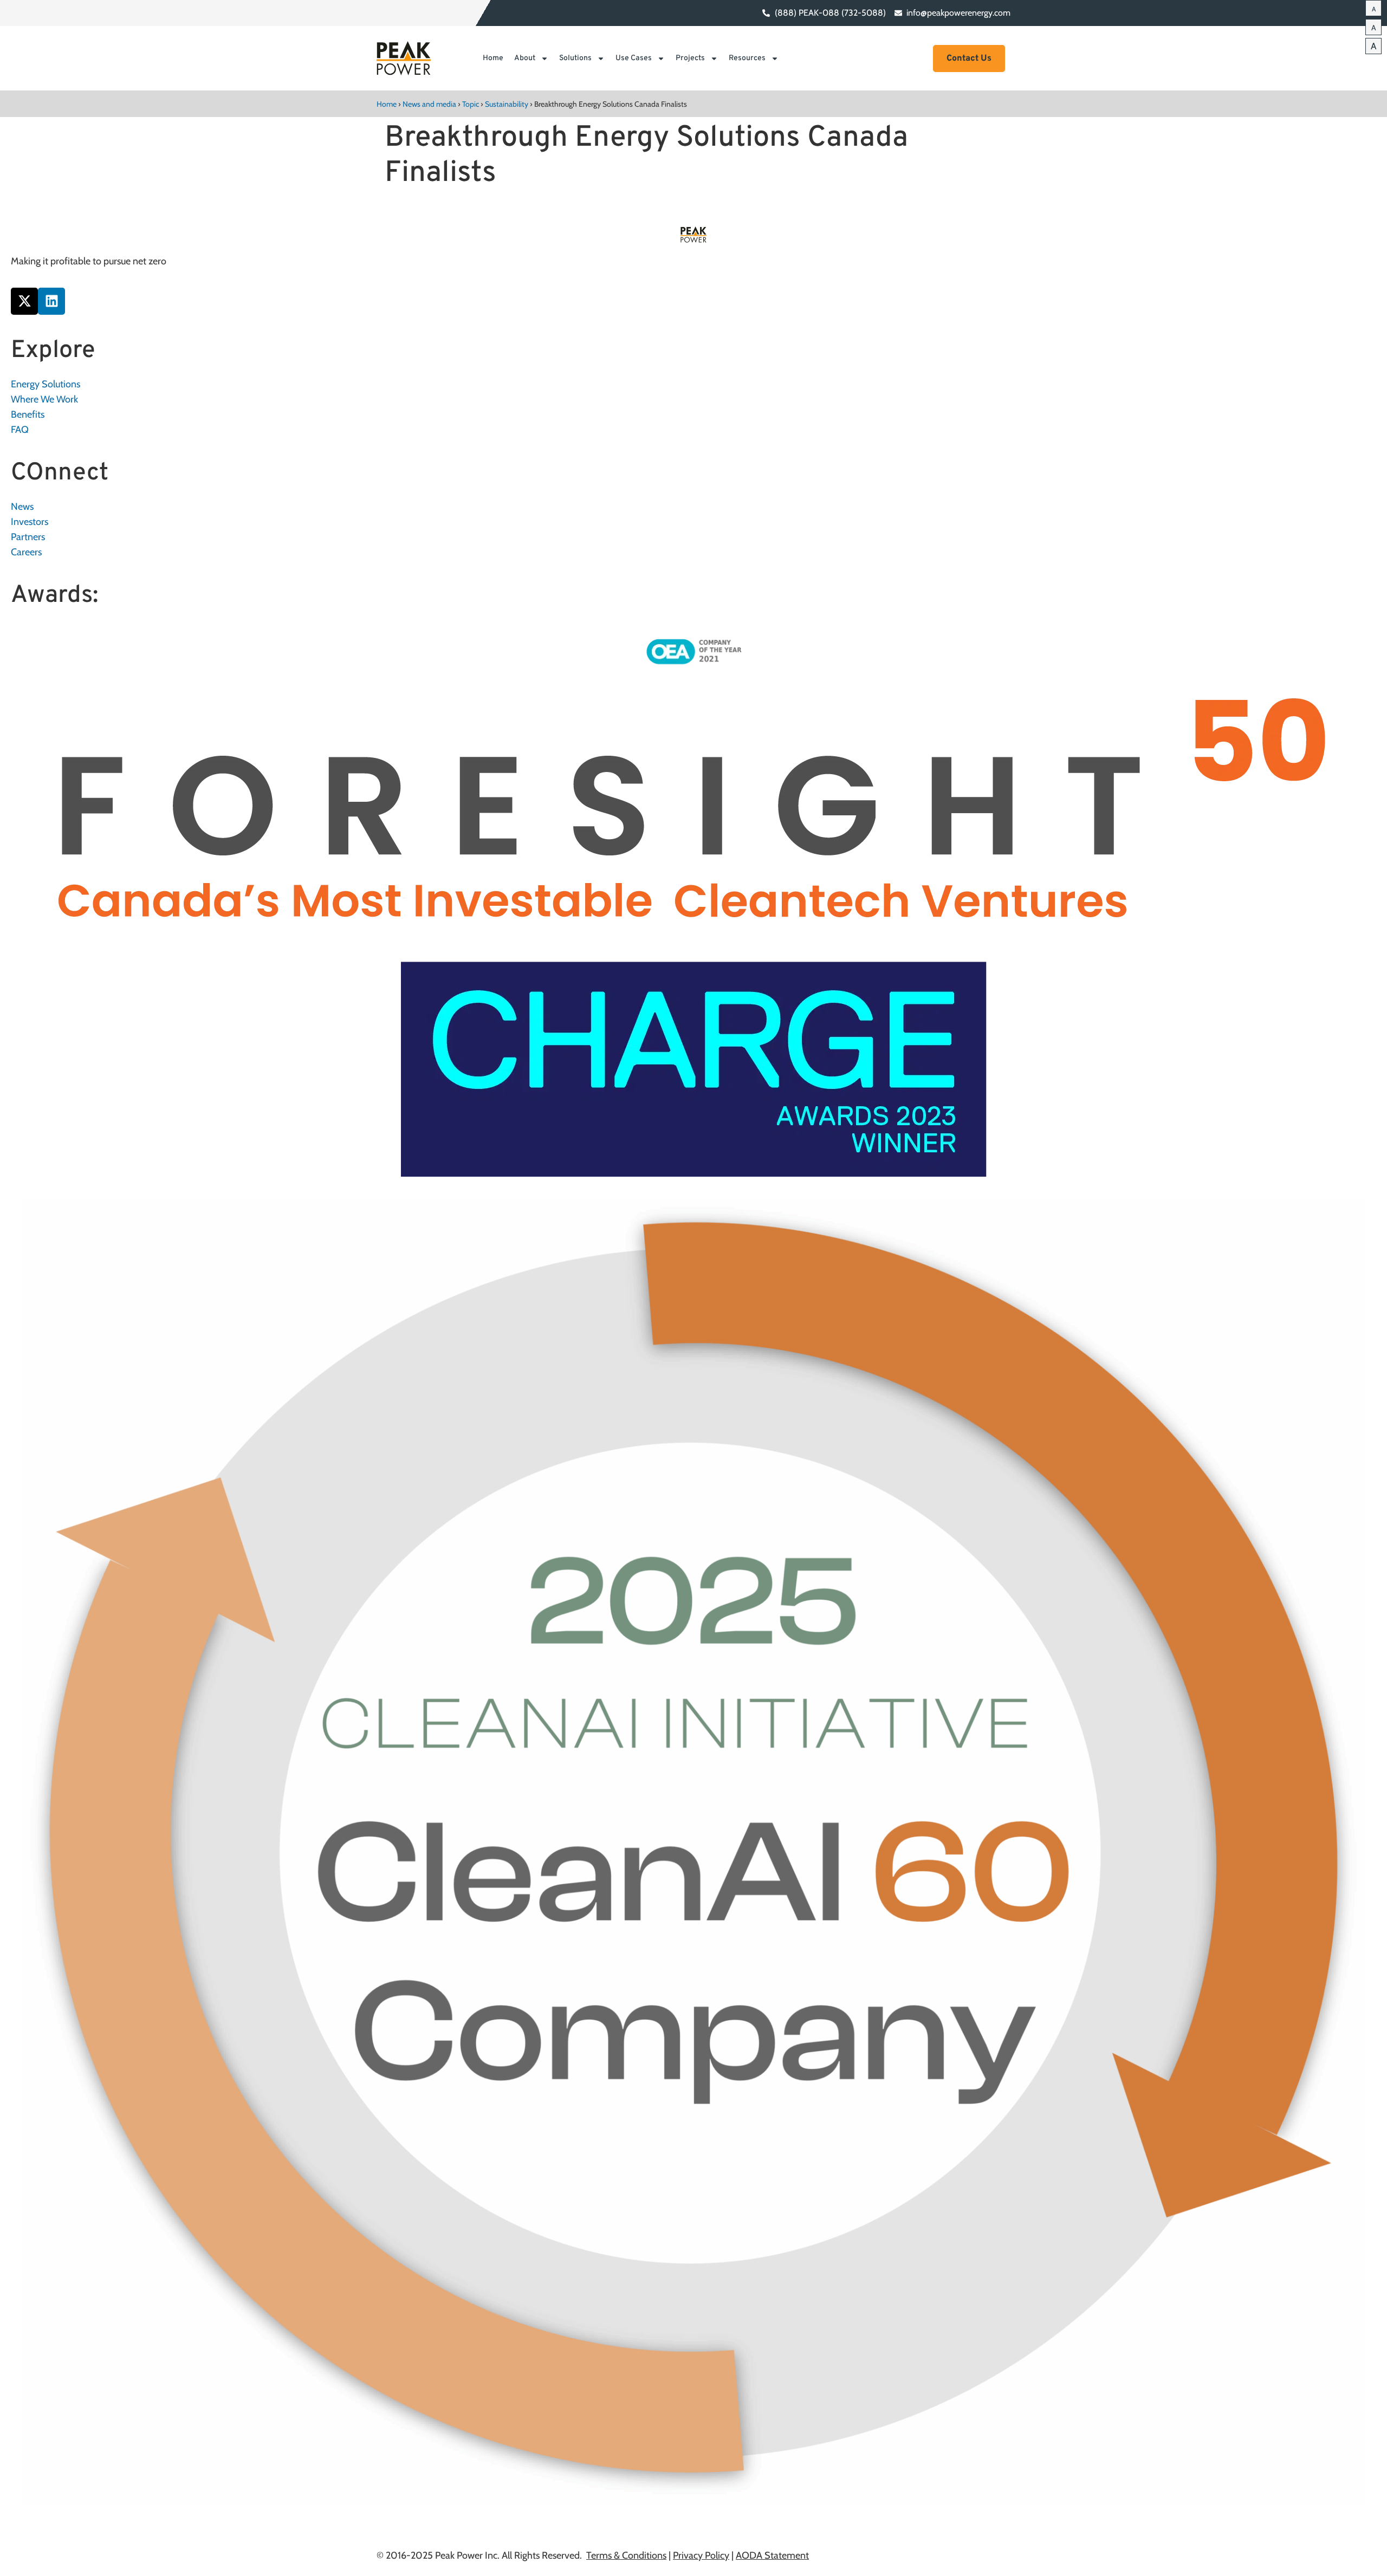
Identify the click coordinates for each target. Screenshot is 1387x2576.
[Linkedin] (51, 301)
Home (493, 58)
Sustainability (507, 104)
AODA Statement (772, 2555)
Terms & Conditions (626, 2555)
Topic (471, 104)
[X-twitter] (24, 301)
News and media (429, 104)
